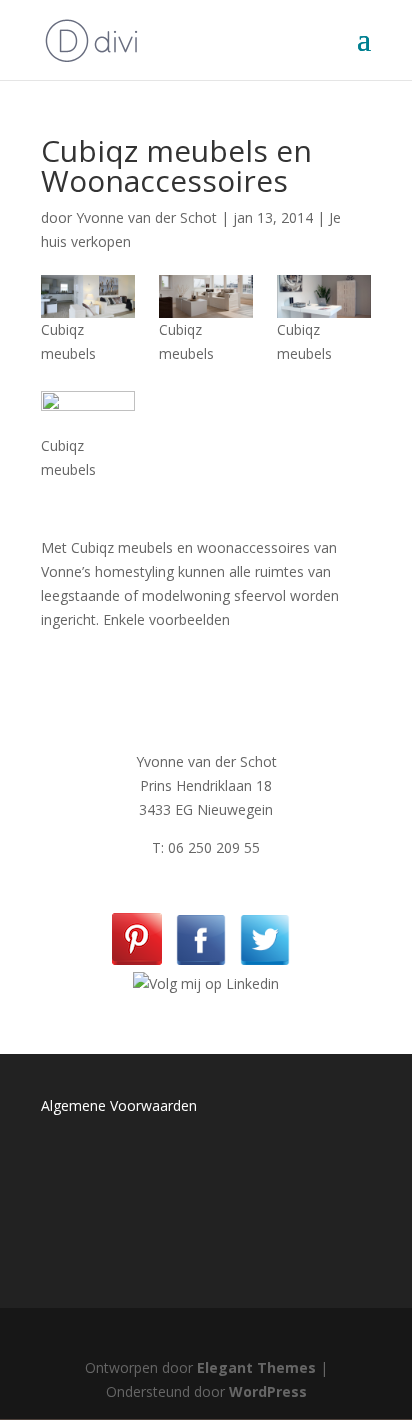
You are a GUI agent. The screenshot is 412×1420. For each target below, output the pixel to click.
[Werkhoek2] (323, 297)
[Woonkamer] (205, 297)
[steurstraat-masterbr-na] (87, 413)
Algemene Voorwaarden (119, 1105)
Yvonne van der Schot (146, 217)
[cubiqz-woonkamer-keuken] (87, 297)
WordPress (268, 1391)
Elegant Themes (256, 1367)
